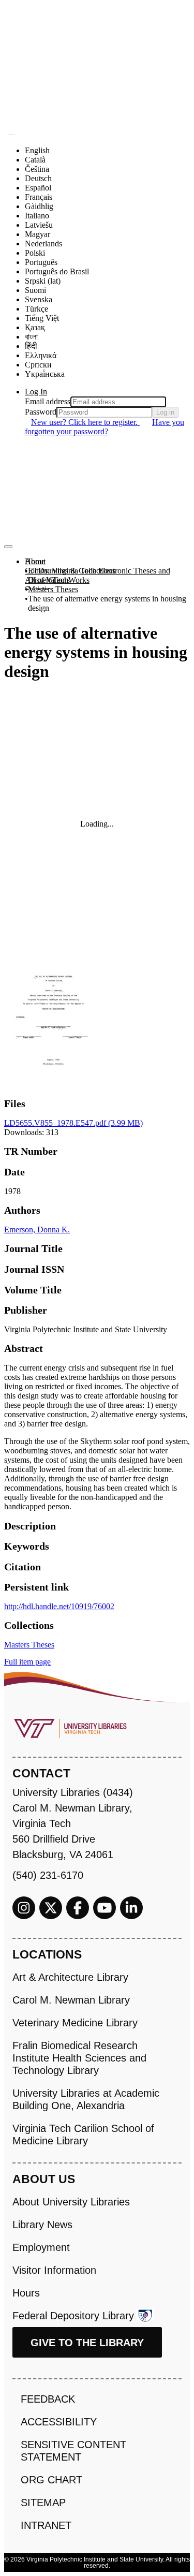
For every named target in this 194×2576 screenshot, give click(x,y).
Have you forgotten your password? (105, 427)
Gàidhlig (39, 206)
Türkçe (36, 309)
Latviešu (39, 225)
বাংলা (31, 337)
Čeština (37, 169)
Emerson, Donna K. (37, 1230)
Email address (48, 401)
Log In (36, 392)
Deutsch (38, 178)
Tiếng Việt (42, 318)
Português (41, 262)
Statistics (39, 589)
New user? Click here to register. (85, 422)
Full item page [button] (27, 1662)
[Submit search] (11, 135)
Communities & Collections (70, 571)
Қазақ (35, 327)
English (37, 150)
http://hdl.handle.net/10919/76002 (59, 1606)
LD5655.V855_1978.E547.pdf (73, 1123)
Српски (38, 365)
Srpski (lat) (43, 281)
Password (41, 412)
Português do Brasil (57, 271)
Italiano (37, 216)
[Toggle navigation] (8, 547)
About (35, 561)
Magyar (38, 234)
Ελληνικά (41, 355)
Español (38, 188)
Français (39, 197)
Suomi (35, 290)
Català (35, 160)
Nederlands (43, 244)
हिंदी (31, 346)
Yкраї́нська (45, 374)
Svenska (39, 299)
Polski (35, 253)
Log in (165, 412)
